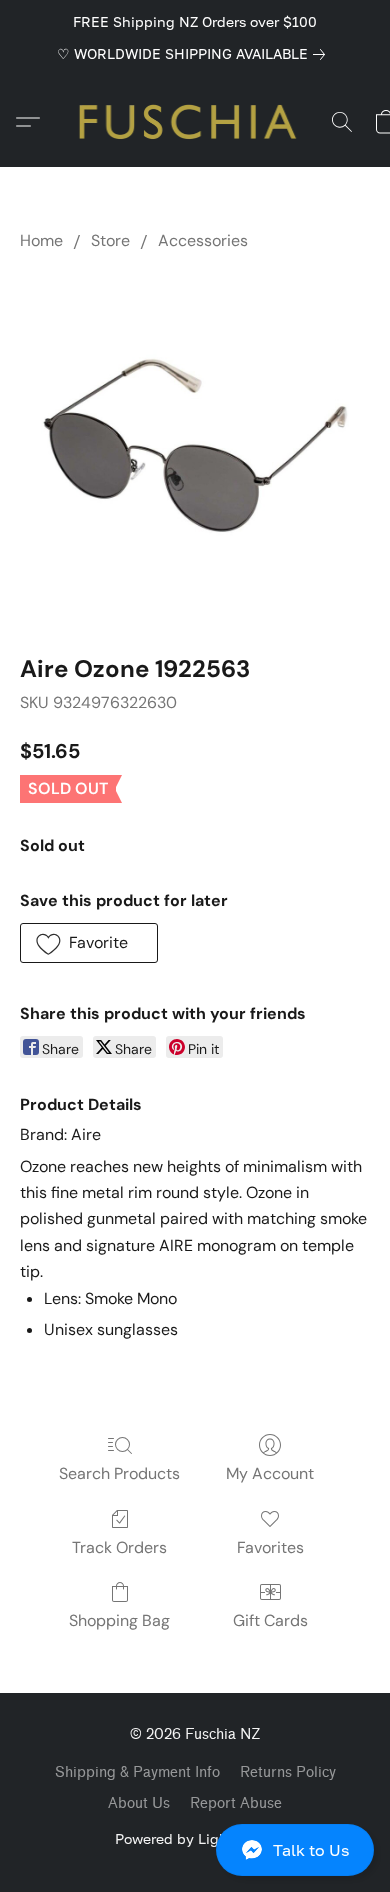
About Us (139, 1803)
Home (41, 240)
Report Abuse (236, 1803)
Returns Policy (288, 1772)
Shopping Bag (119, 1620)
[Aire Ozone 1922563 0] (195, 448)
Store (110, 240)
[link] (195, 54)
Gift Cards (270, 1620)
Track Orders (119, 1547)
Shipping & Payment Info (137, 1772)
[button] (195, 1850)
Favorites (270, 1547)
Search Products (119, 1473)
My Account (270, 1473)
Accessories (203, 240)
